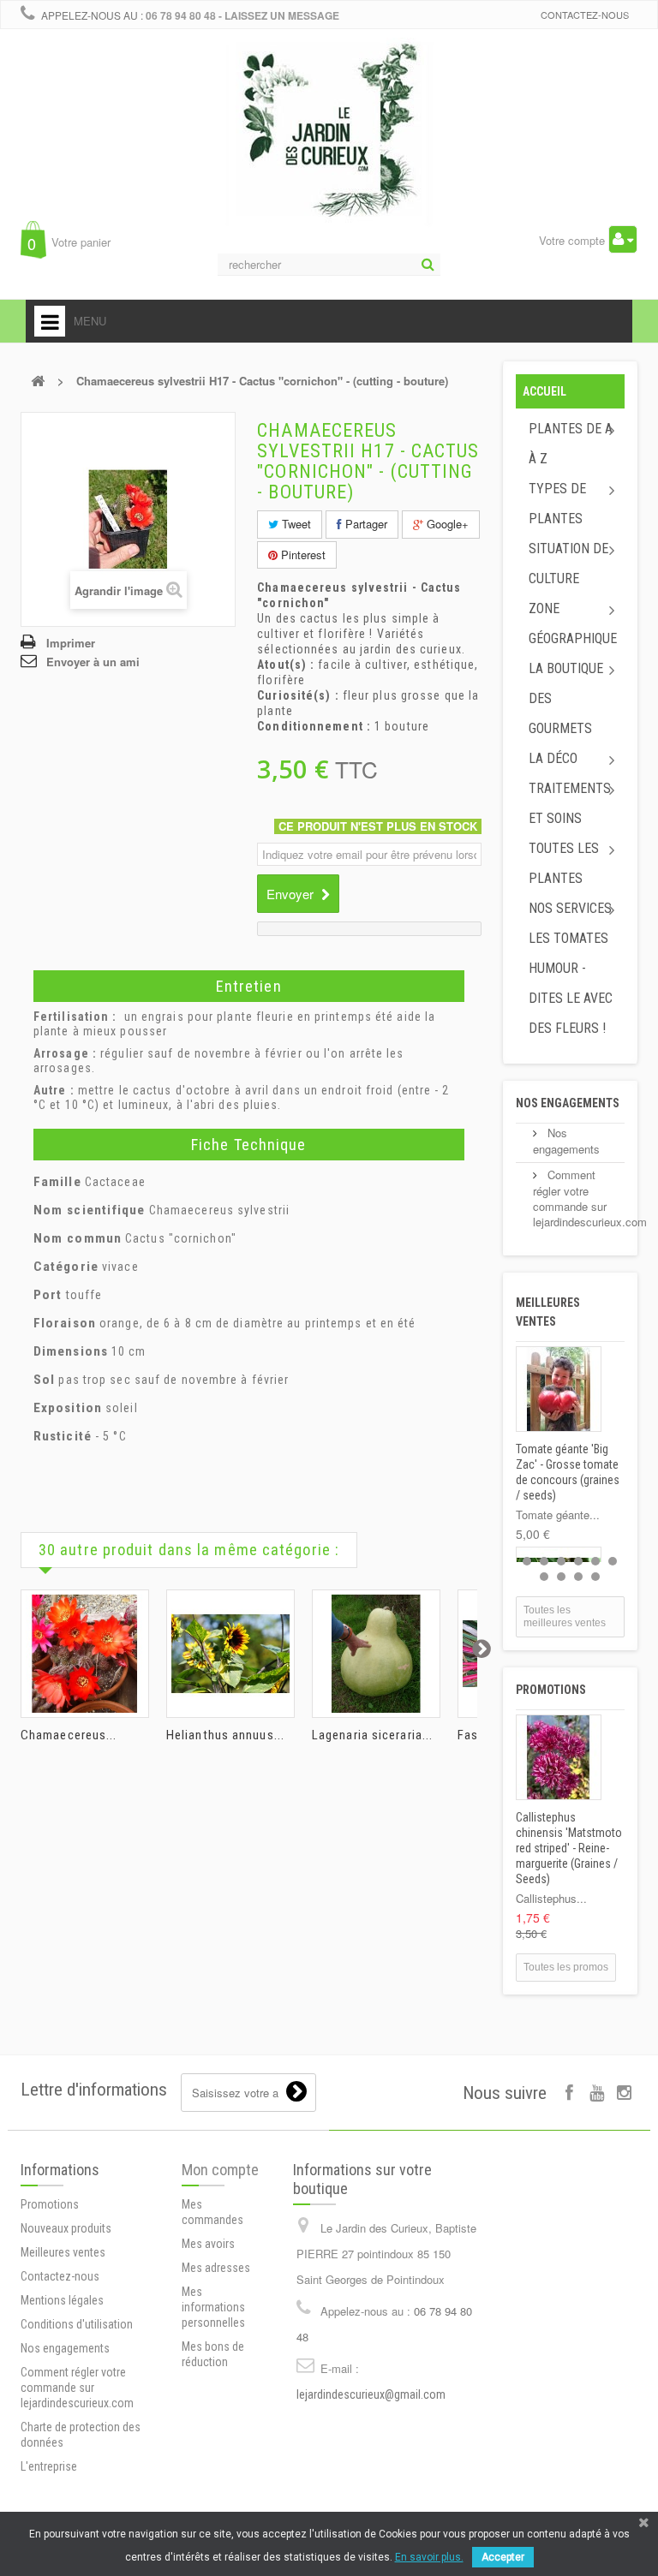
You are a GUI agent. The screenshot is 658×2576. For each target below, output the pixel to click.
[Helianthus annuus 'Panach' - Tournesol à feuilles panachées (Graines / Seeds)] (230, 1654)
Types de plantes (557, 504)
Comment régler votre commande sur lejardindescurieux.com (590, 1198)
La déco (553, 758)
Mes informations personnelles (213, 2307)
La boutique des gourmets (566, 698)
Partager (365, 524)
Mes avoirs (208, 2244)
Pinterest (302, 555)
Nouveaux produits (66, 2228)
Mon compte (220, 2170)
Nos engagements (568, 1103)
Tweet (295, 524)
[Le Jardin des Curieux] (329, 149)
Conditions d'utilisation (77, 2324)
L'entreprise (49, 2466)
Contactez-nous (585, 15)
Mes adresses (216, 2268)
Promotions (551, 1690)
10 (595, 1577)
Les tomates (568, 938)
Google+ (446, 524)
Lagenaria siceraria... (372, 1735)
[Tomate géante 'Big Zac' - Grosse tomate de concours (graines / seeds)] (559, 1389)
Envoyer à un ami (93, 662)
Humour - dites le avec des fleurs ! (571, 998)
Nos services (570, 908)
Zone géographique (573, 623)
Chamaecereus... (69, 1735)
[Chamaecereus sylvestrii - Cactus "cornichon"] (85, 1654)
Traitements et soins (570, 803)
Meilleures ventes (63, 2252)
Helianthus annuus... (225, 1735)
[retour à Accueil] (38, 381)
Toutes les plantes (564, 863)
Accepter (503, 2557)
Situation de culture (568, 563)
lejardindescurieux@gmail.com (371, 2394)
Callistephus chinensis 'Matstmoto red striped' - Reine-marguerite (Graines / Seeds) (569, 1848)
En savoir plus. (429, 2557)
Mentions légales (62, 2300)
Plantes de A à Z (571, 444)
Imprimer (71, 643)
